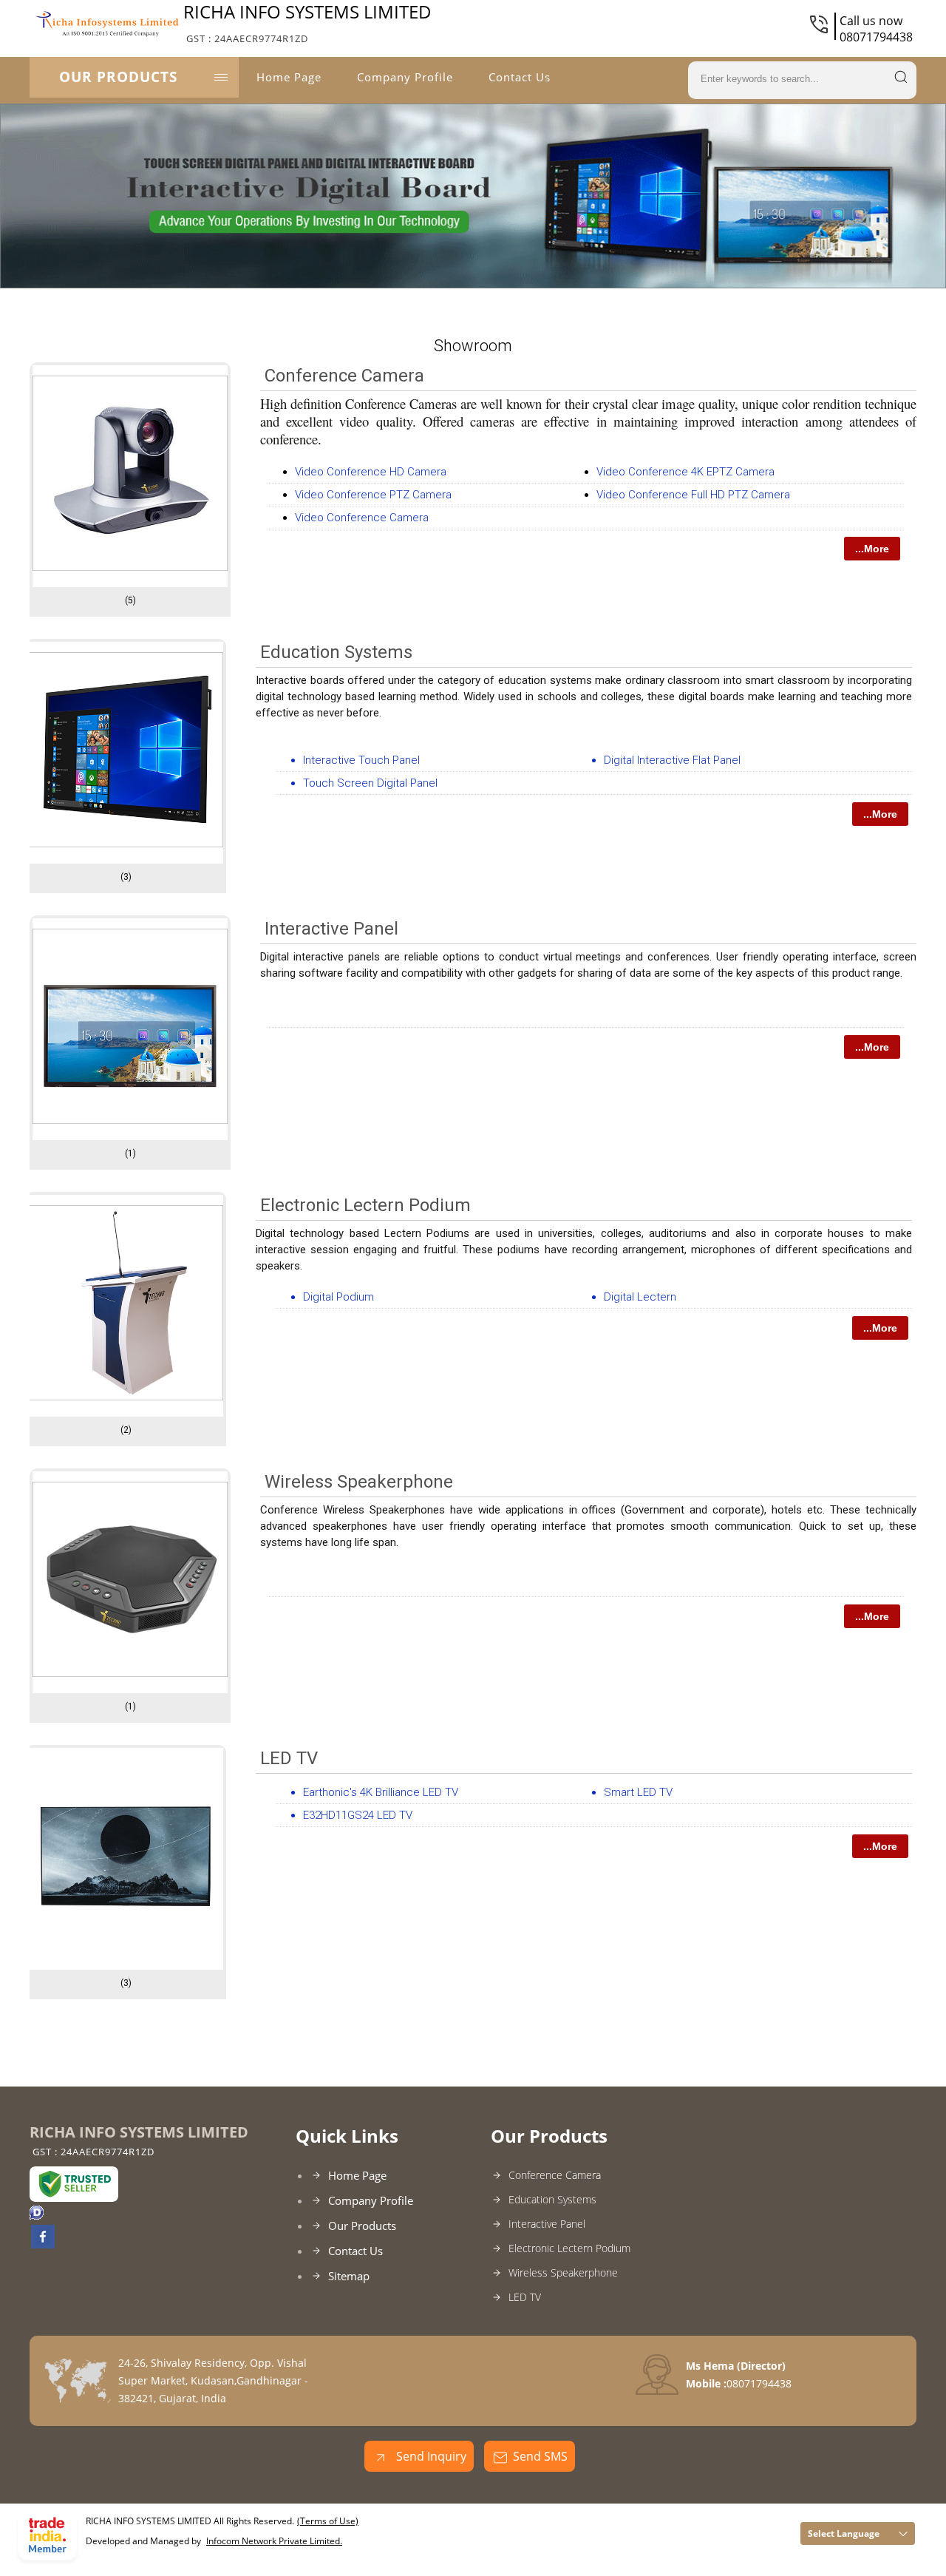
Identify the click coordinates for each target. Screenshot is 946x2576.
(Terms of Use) (328, 2521)
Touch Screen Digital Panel (370, 783)
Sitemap (349, 2276)
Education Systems (336, 652)
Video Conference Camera (362, 518)
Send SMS (540, 2456)
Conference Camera (344, 376)
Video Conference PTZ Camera (373, 495)
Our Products (118, 77)
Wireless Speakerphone (359, 1482)
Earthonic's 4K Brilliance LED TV (381, 1792)
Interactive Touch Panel (361, 760)
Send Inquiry (430, 2456)
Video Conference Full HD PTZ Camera (693, 495)
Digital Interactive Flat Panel (672, 760)
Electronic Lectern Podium (365, 1205)
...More (872, 549)
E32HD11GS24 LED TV (358, 1815)
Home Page (289, 77)
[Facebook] (43, 2244)
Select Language (844, 2533)
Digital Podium (338, 1297)
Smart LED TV (638, 1792)
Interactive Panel (331, 929)
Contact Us (520, 77)
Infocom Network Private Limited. (274, 2541)
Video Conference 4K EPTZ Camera (685, 472)
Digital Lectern (640, 1297)
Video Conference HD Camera (371, 472)
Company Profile (405, 77)
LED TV (289, 1758)
